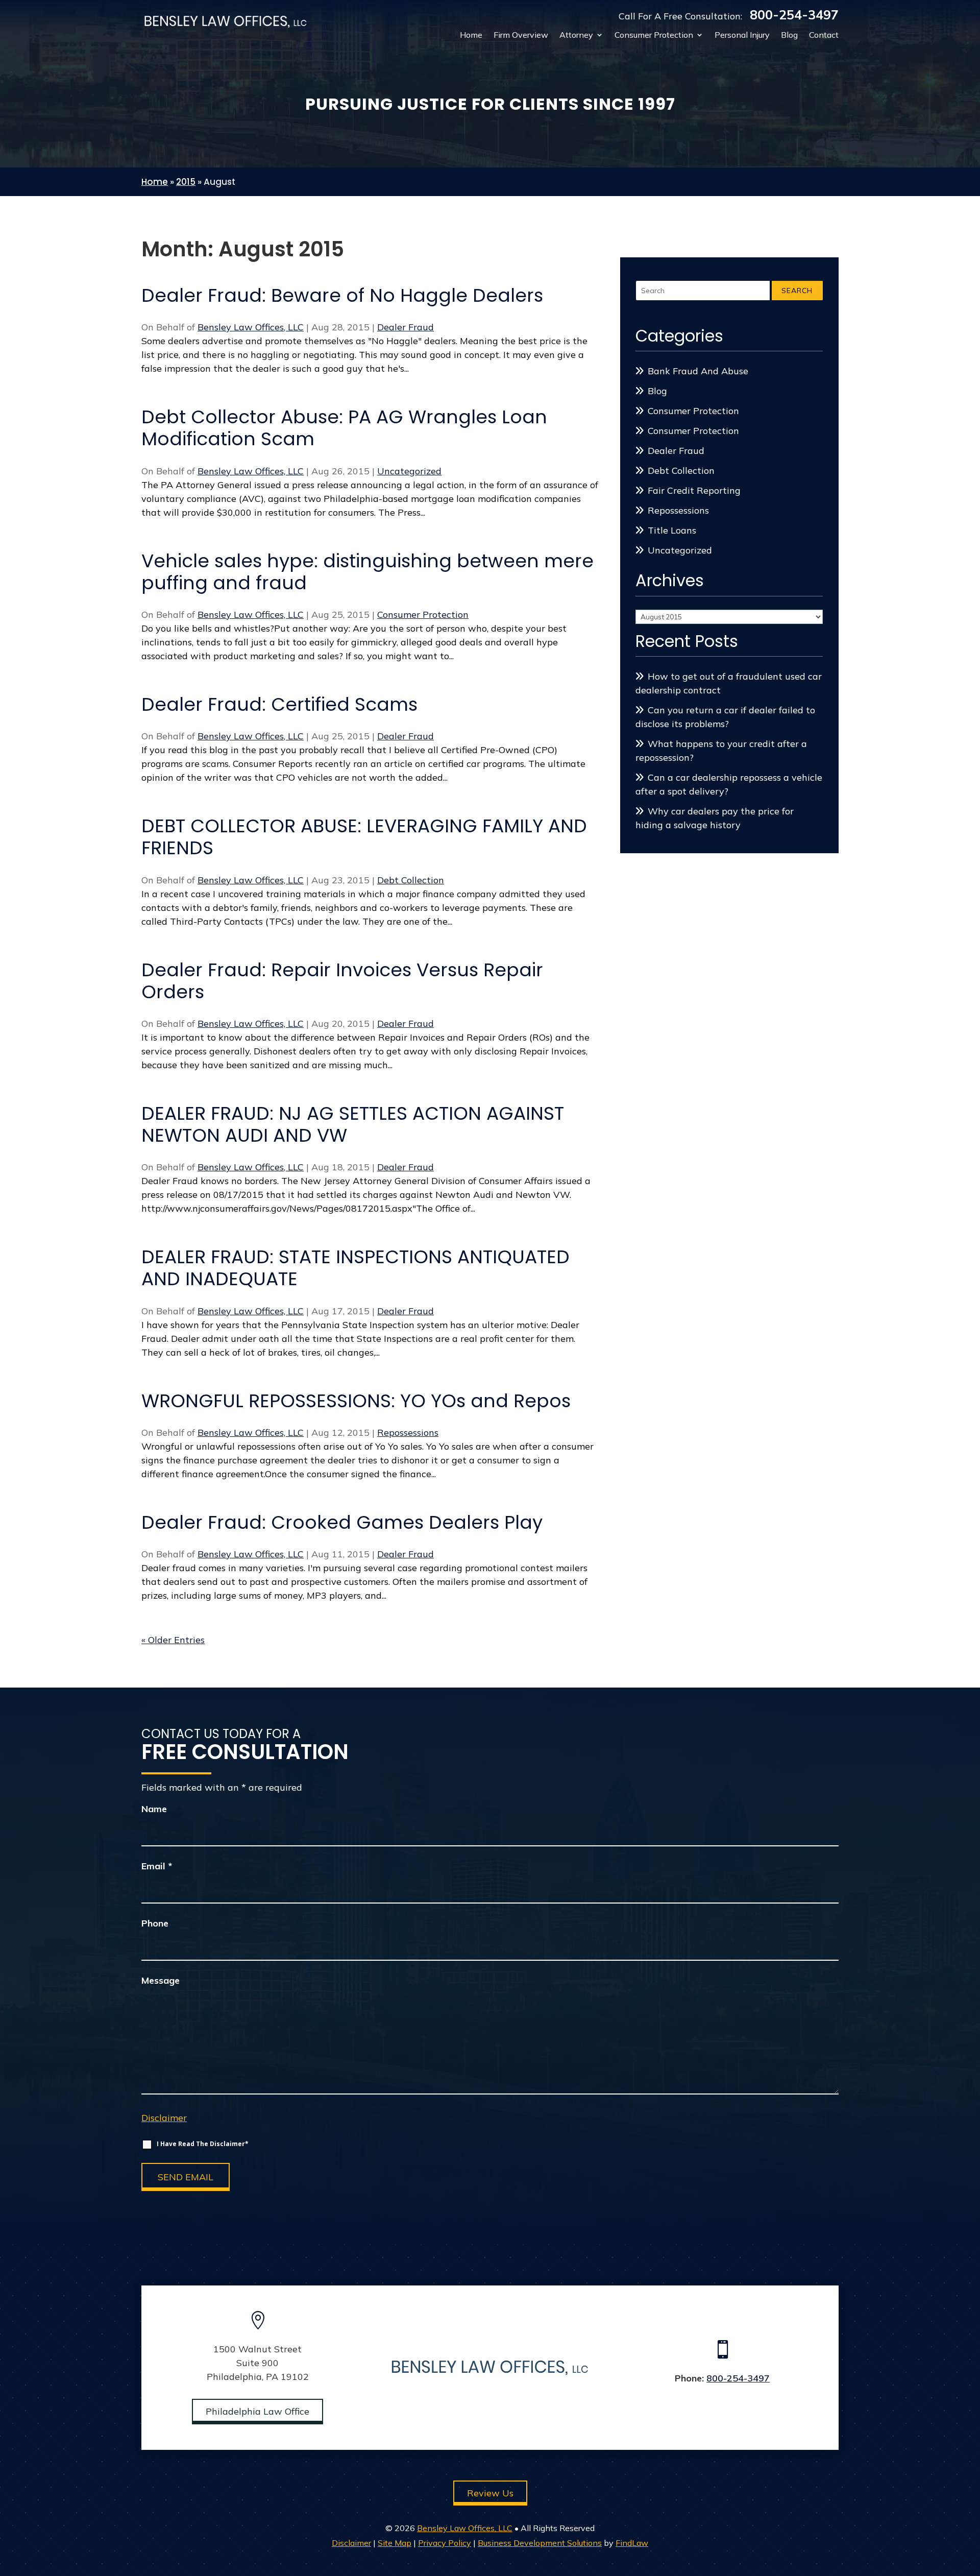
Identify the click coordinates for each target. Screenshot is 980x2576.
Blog (789, 35)
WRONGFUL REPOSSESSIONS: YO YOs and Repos (356, 1401)
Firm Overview (521, 35)
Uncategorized (409, 471)
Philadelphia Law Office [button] (258, 2411)
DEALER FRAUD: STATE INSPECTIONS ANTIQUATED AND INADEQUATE (356, 1268)
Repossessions (408, 1433)
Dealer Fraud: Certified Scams (279, 704)
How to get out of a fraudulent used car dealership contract (729, 683)
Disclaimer (164, 2118)
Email (157, 1866)
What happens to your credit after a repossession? (721, 751)
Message (161, 1980)
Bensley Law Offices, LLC (251, 327)
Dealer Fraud (406, 327)
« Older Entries (173, 1640)
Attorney (576, 35)
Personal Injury (742, 35)
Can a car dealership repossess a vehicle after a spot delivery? (729, 784)
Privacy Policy (445, 2543)
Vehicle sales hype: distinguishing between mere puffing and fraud (367, 572)
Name (154, 1809)
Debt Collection (411, 880)
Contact (824, 35)
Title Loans (672, 530)
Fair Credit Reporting (694, 490)
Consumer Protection (654, 35)
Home (471, 35)
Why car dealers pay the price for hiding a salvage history (715, 818)
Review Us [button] (490, 2493)
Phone (155, 1923)
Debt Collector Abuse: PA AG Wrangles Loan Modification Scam (344, 428)
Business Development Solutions (540, 2543)
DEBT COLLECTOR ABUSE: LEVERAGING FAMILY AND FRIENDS (364, 837)
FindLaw (632, 2543)
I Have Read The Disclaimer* (203, 2144)
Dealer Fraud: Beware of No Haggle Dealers (342, 295)
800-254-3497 (794, 15)
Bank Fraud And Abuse (698, 371)
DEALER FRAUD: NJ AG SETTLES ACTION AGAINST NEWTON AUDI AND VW (353, 1124)
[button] (970, 2502)
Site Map (395, 2543)
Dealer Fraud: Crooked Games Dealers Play (342, 1522)
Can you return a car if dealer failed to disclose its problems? (725, 717)
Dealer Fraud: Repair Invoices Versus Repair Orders (342, 981)
